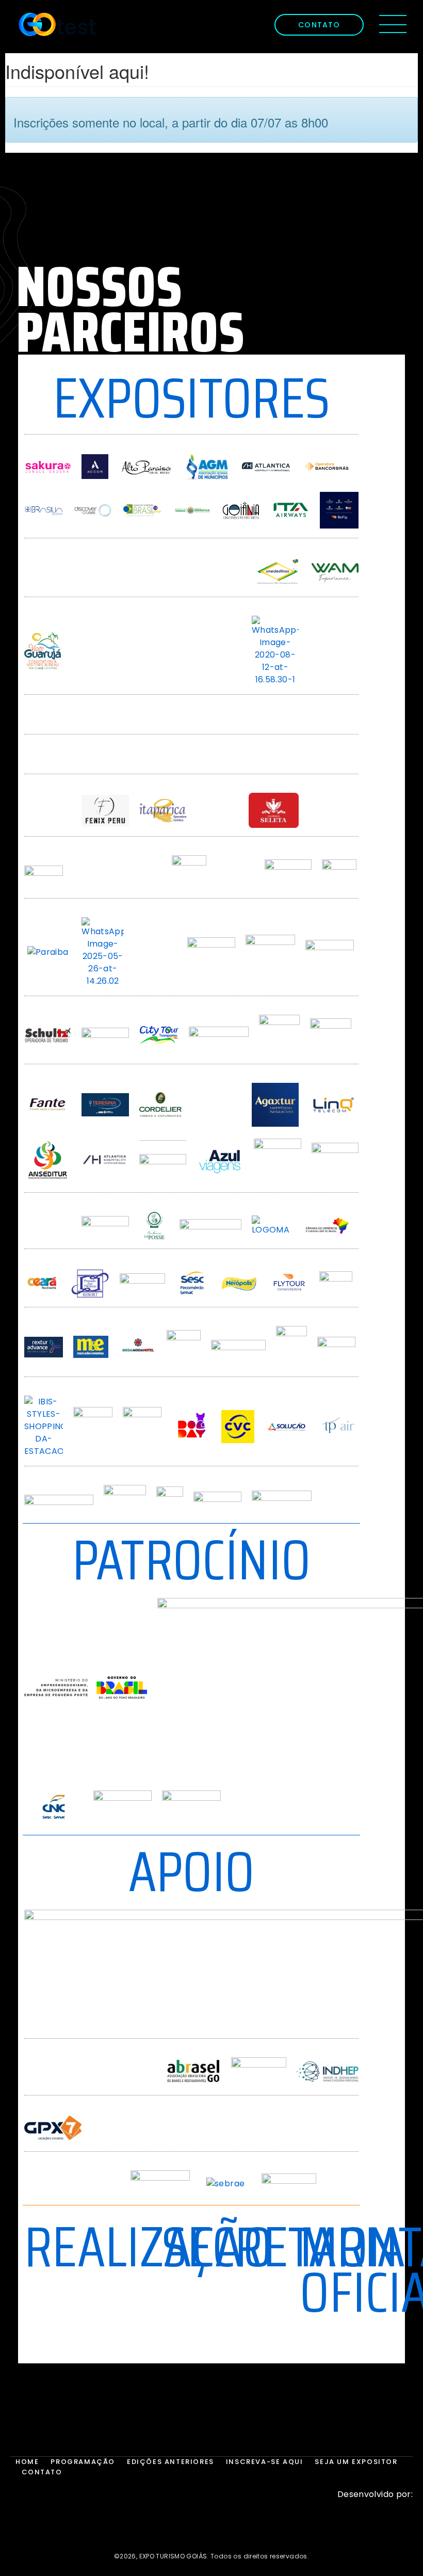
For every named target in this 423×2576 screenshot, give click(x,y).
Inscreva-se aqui (265, 2462)
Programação (83, 2462)
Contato (42, 2472)
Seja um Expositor (356, 2462)
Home (27, 2462)
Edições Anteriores (170, 2462)
